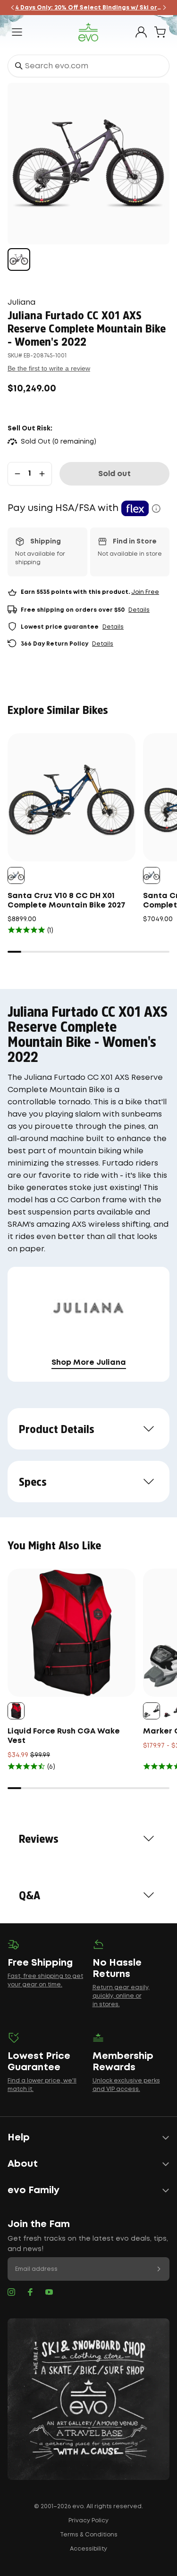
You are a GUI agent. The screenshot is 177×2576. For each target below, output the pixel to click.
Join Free (145, 592)
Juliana (21, 303)
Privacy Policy (88, 2521)
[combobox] (88, 66)
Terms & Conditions (89, 2535)
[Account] (141, 32)
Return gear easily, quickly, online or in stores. (121, 1996)
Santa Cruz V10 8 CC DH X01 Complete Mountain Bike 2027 (67, 901)
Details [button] (139, 610)
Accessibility (88, 2549)
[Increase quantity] (42, 474)
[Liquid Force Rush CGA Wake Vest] (72, 1632)
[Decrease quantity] (17, 474)
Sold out (114, 474)
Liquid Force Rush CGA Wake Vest (64, 1736)
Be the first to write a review (49, 368)
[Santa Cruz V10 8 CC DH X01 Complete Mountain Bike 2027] (72, 797)
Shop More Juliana (89, 1363)
